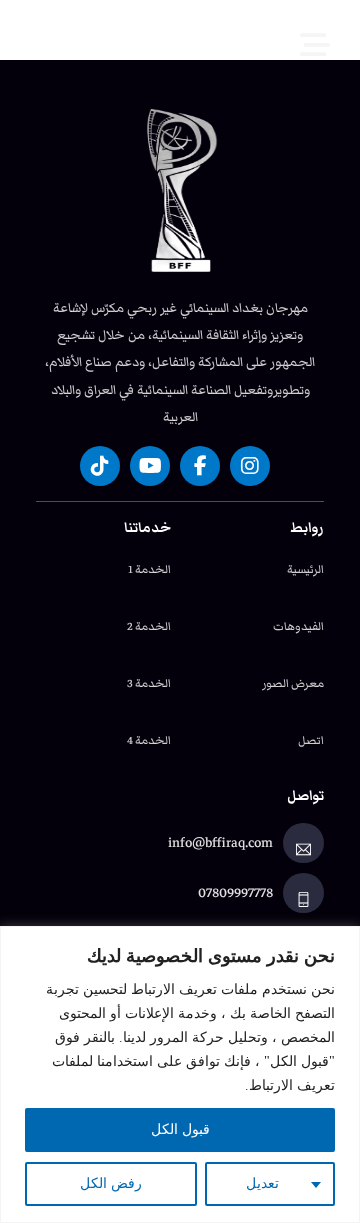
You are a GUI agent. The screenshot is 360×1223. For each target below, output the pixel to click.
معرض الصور (293, 683)
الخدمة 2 (149, 626)
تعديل (262, 1183)
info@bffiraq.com (220, 843)
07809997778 (235, 893)
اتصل (311, 740)
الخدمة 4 (149, 740)
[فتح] (330, 30)
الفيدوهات (298, 626)
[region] (180, 1074)
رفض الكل (111, 1183)
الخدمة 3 (149, 683)
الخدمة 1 (149, 569)
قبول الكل (180, 1129)
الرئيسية (305, 569)
